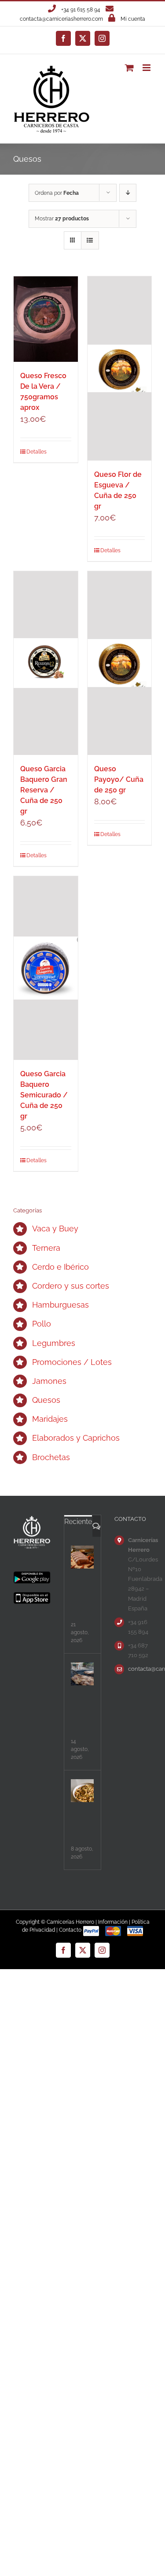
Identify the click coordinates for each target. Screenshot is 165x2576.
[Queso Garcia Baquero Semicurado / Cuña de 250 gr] (46, 968)
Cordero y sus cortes (71, 1286)
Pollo (42, 1324)
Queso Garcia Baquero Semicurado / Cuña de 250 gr (44, 1095)
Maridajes (50, 1419)
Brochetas (51, 1457)
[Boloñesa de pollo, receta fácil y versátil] (82, 1791)
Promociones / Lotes (72, 1362)
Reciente (78, 1522)
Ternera (46, 1248)
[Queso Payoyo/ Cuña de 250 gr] (120, 663)
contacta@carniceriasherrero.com (61, 19)
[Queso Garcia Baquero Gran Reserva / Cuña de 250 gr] (46, 663)
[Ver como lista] (90, 240)
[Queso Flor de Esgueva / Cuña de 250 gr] (120, 368)
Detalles (36, 452)
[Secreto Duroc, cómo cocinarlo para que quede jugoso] (82, 1674)
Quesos (46, 1400)
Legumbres (54, 1343)
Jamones (49, 1381)
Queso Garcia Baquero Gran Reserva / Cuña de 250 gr (44, 790)
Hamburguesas (60, 1305)
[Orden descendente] (128, 193)
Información (113, 1922)
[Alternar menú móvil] (147, 68)
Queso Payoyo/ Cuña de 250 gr (119, 779)
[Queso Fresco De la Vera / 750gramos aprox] (46, 319)
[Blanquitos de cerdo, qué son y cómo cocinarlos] (82, 1557)
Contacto (70, 1930)
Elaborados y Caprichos (76, 1438)
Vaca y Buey (55, 1229)
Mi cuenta (133, 19)
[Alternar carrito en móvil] (129, 68)
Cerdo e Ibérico (60, 1267)
